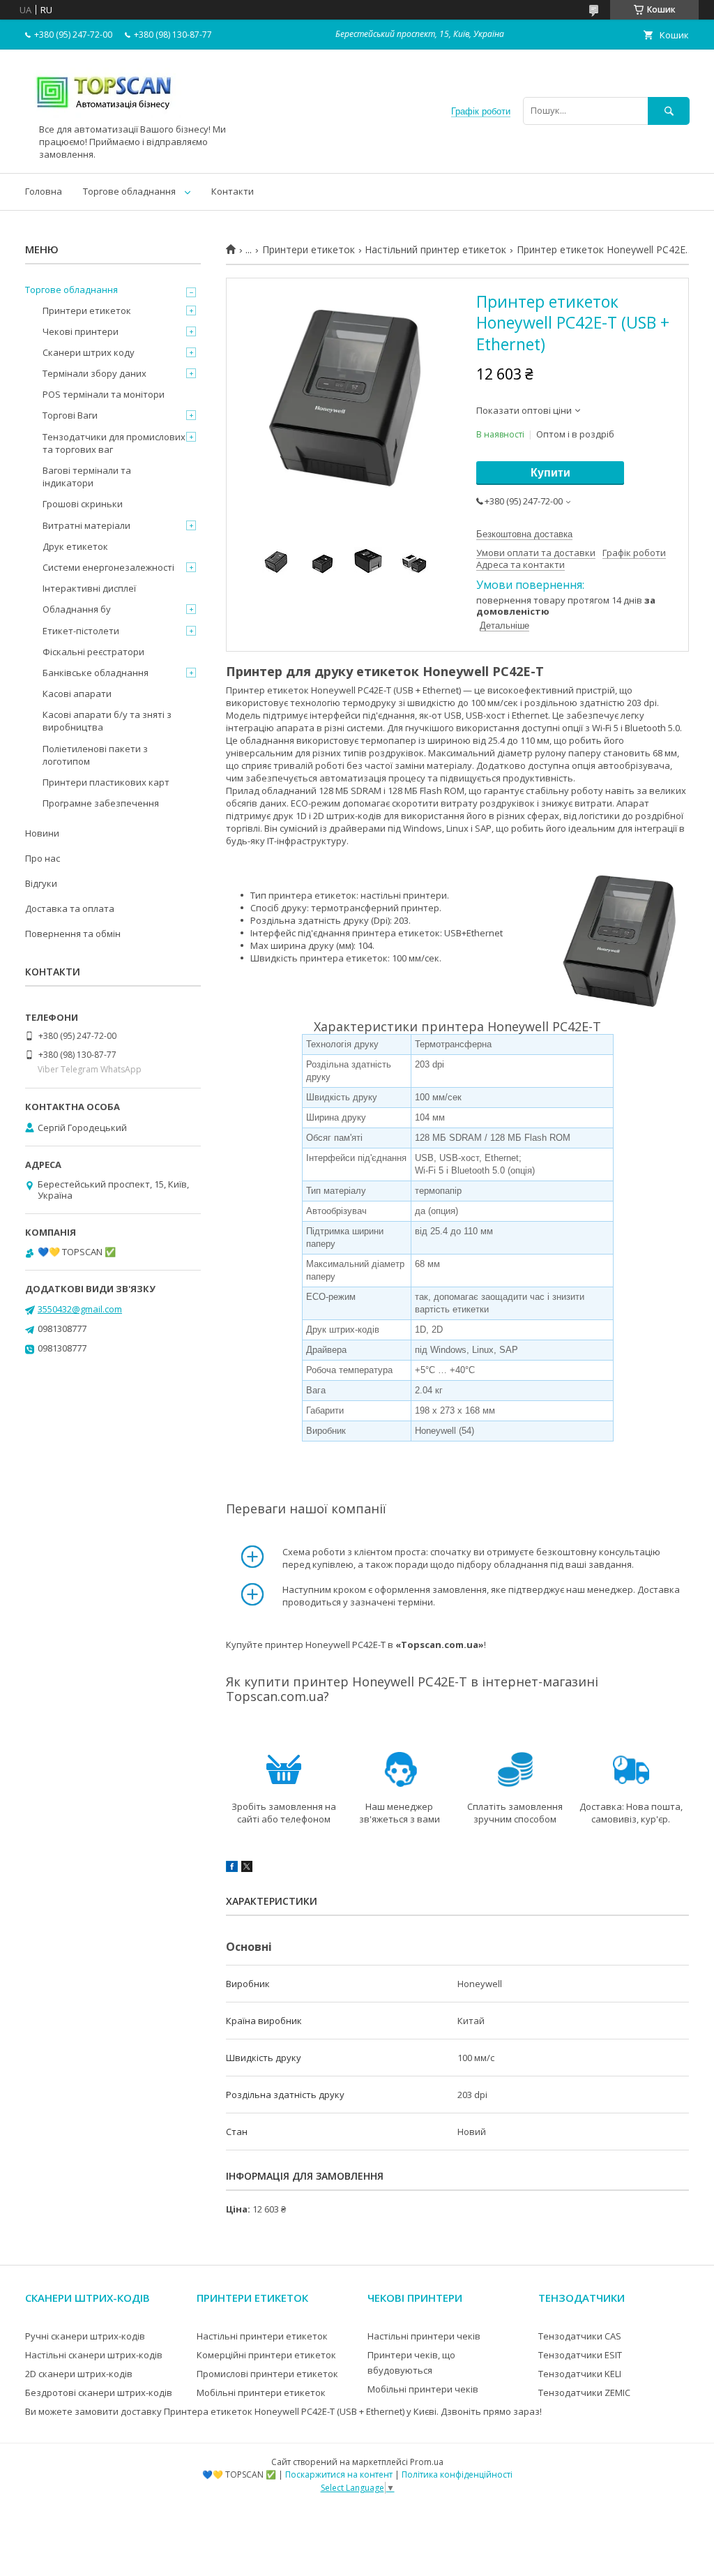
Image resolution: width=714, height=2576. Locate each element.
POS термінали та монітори (104, 394)
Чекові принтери (81, 331)
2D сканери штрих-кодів (79, 2374)
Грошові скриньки (83, 504)
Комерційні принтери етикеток (266, 2355)
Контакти (233, 191)
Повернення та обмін (73, 934)
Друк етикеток (75, 546)
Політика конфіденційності (457, 2474)
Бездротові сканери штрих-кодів (99, 2392)
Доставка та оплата (70, 908)
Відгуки (41, 883)
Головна (44, 191)
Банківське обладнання (96, 673)
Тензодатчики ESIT (580, 2355)
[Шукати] (669, 111)
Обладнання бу (77, 609)
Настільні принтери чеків (424, 2336)
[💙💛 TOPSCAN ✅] (104, 117)
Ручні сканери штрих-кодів (85, 2336)
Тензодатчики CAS (580, 2336)
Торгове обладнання (129, 191)
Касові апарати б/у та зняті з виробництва (107, 721)
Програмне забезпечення (101, 803)
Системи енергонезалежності (108, 567)
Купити (550, 473)
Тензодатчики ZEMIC (584, 2392)
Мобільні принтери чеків (423, 2389)
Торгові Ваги (70, 415)
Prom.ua (427, 2462)
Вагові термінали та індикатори (87, 477)
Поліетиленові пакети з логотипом (95, 755)
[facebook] (232, 1869)
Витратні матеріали (86, 525)
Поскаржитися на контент (339, 2474)
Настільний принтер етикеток (435, 250)
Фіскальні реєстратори (93, 652)
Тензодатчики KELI (580, 2374)
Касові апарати (77, 694)
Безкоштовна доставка (524, 534)
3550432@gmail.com (80, 1309)
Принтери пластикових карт (106, 782)
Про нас (43, 858)
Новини (42, 833)
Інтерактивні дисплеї (89, 588)
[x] (247, 1869)
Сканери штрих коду (89, 352)
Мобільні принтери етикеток (261, 2392)
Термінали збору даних (94, 373)
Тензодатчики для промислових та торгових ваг (114, 443)
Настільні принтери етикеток (262, 2336)
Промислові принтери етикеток (267, 2374)
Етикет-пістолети (81, 631)
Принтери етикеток (309, 250)
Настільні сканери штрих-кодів (94, 2355)
